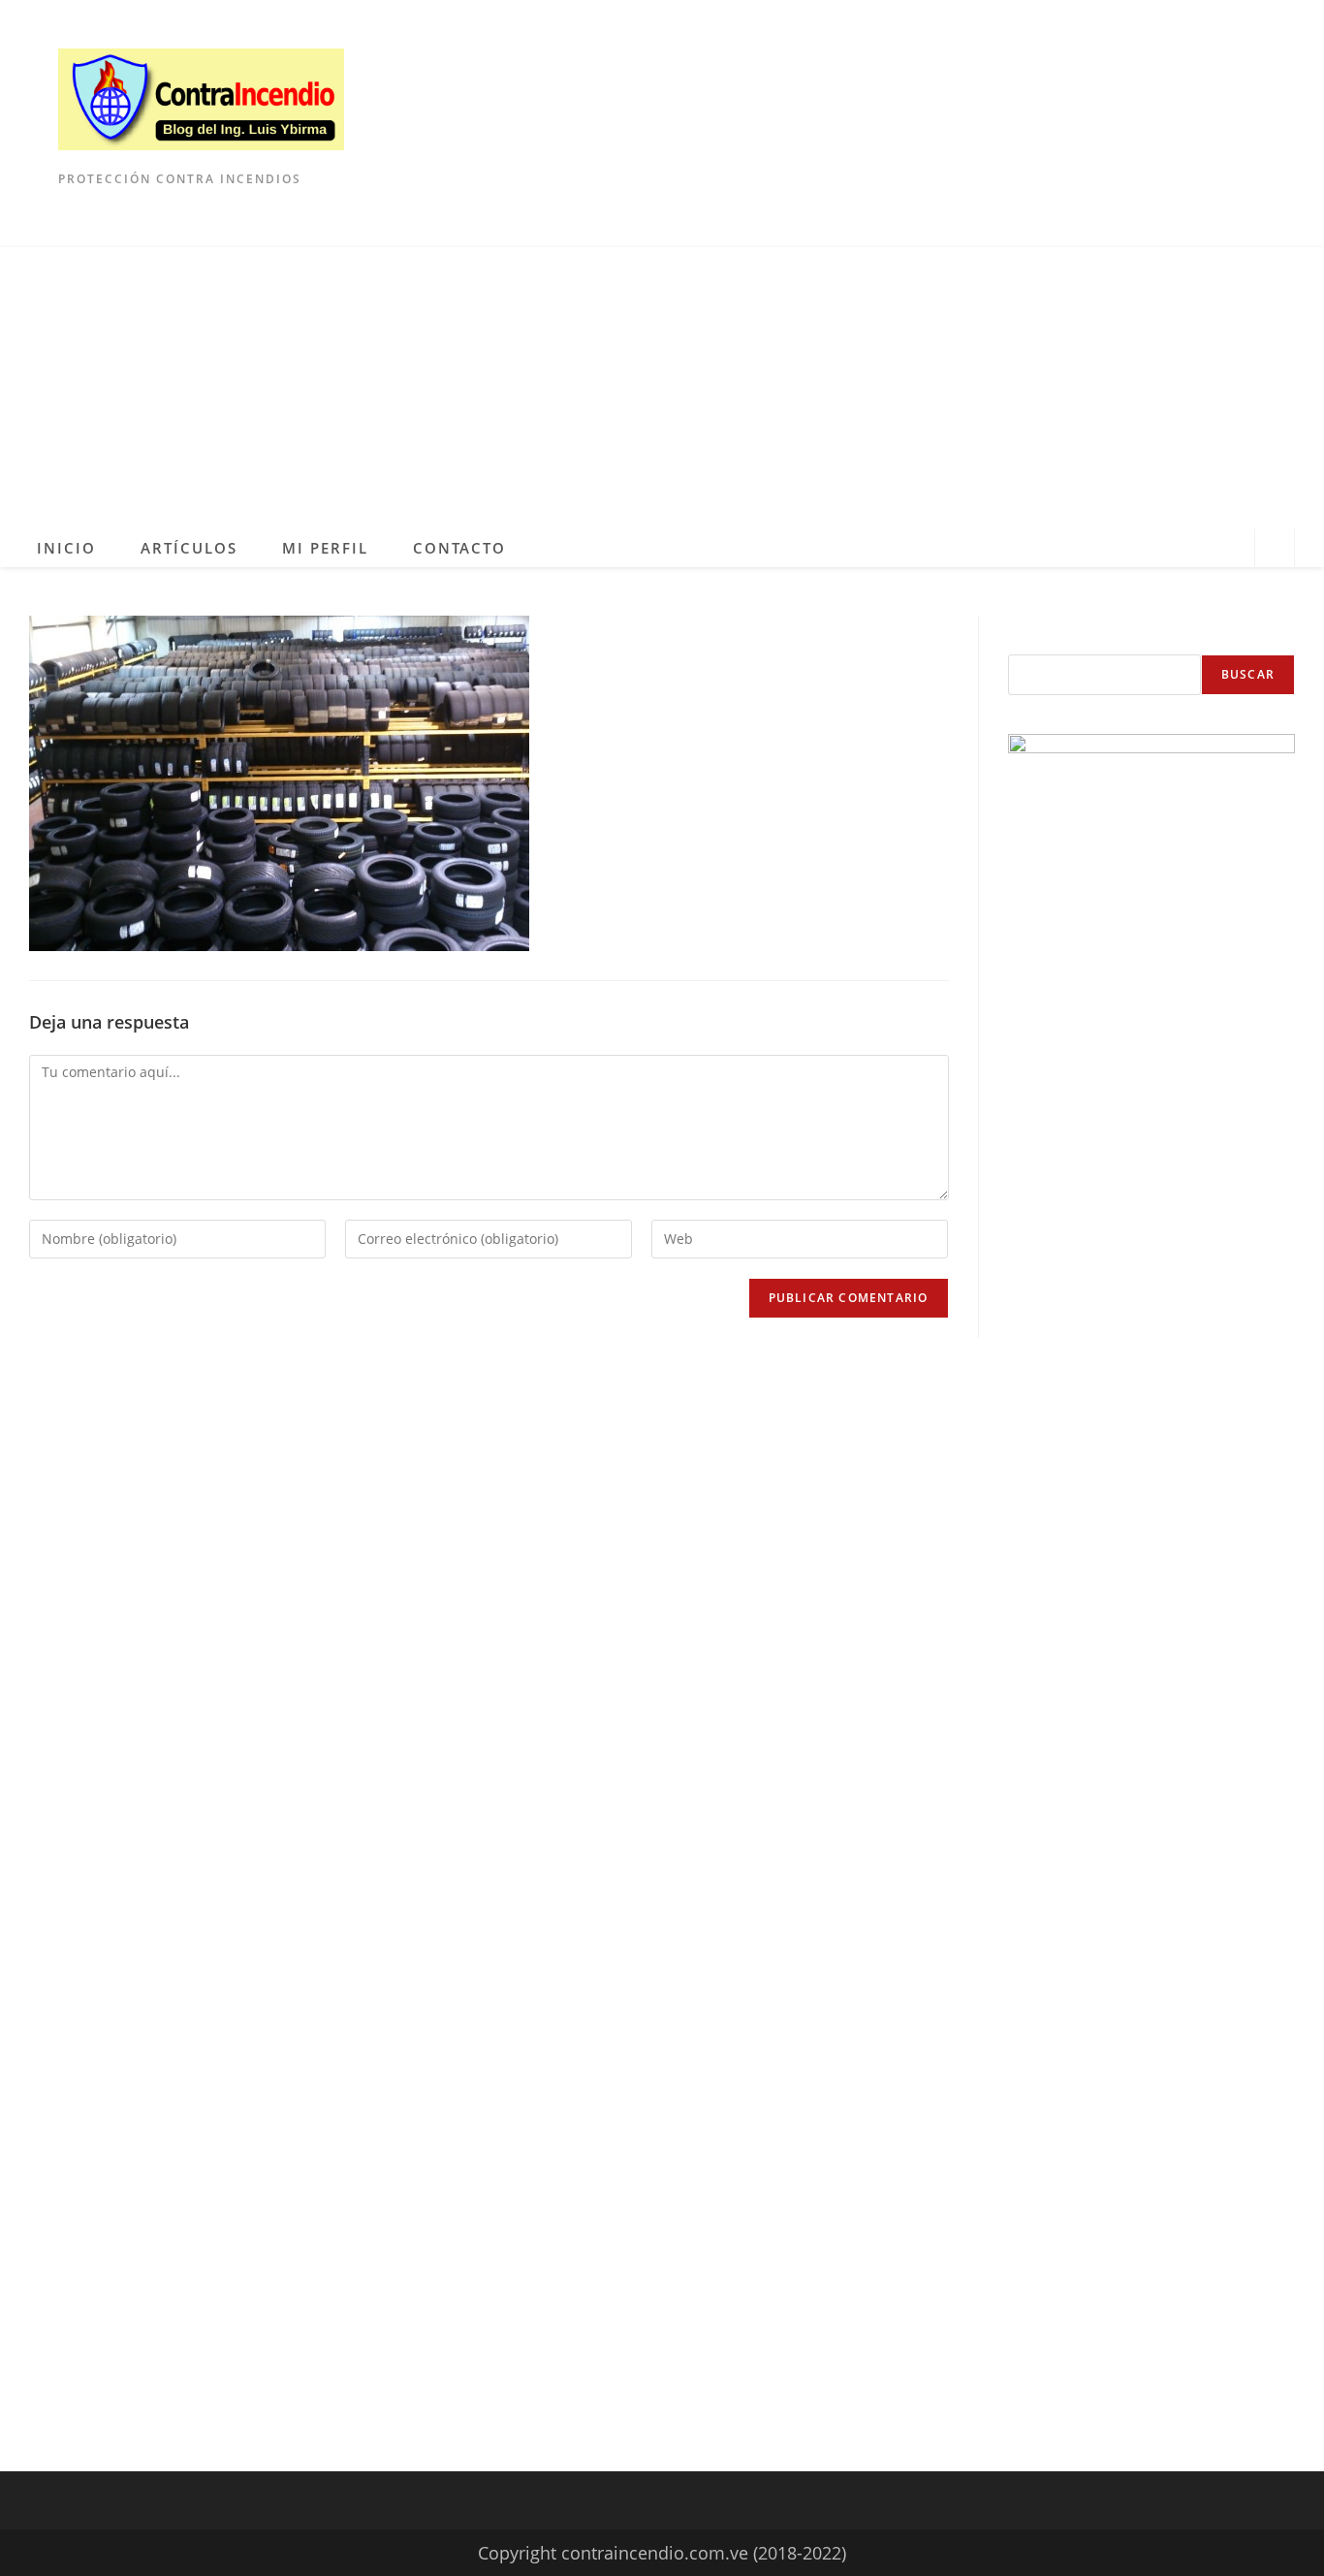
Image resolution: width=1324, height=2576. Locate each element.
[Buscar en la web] (1275, 550)
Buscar (1248, 674)
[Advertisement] (662, 383)
